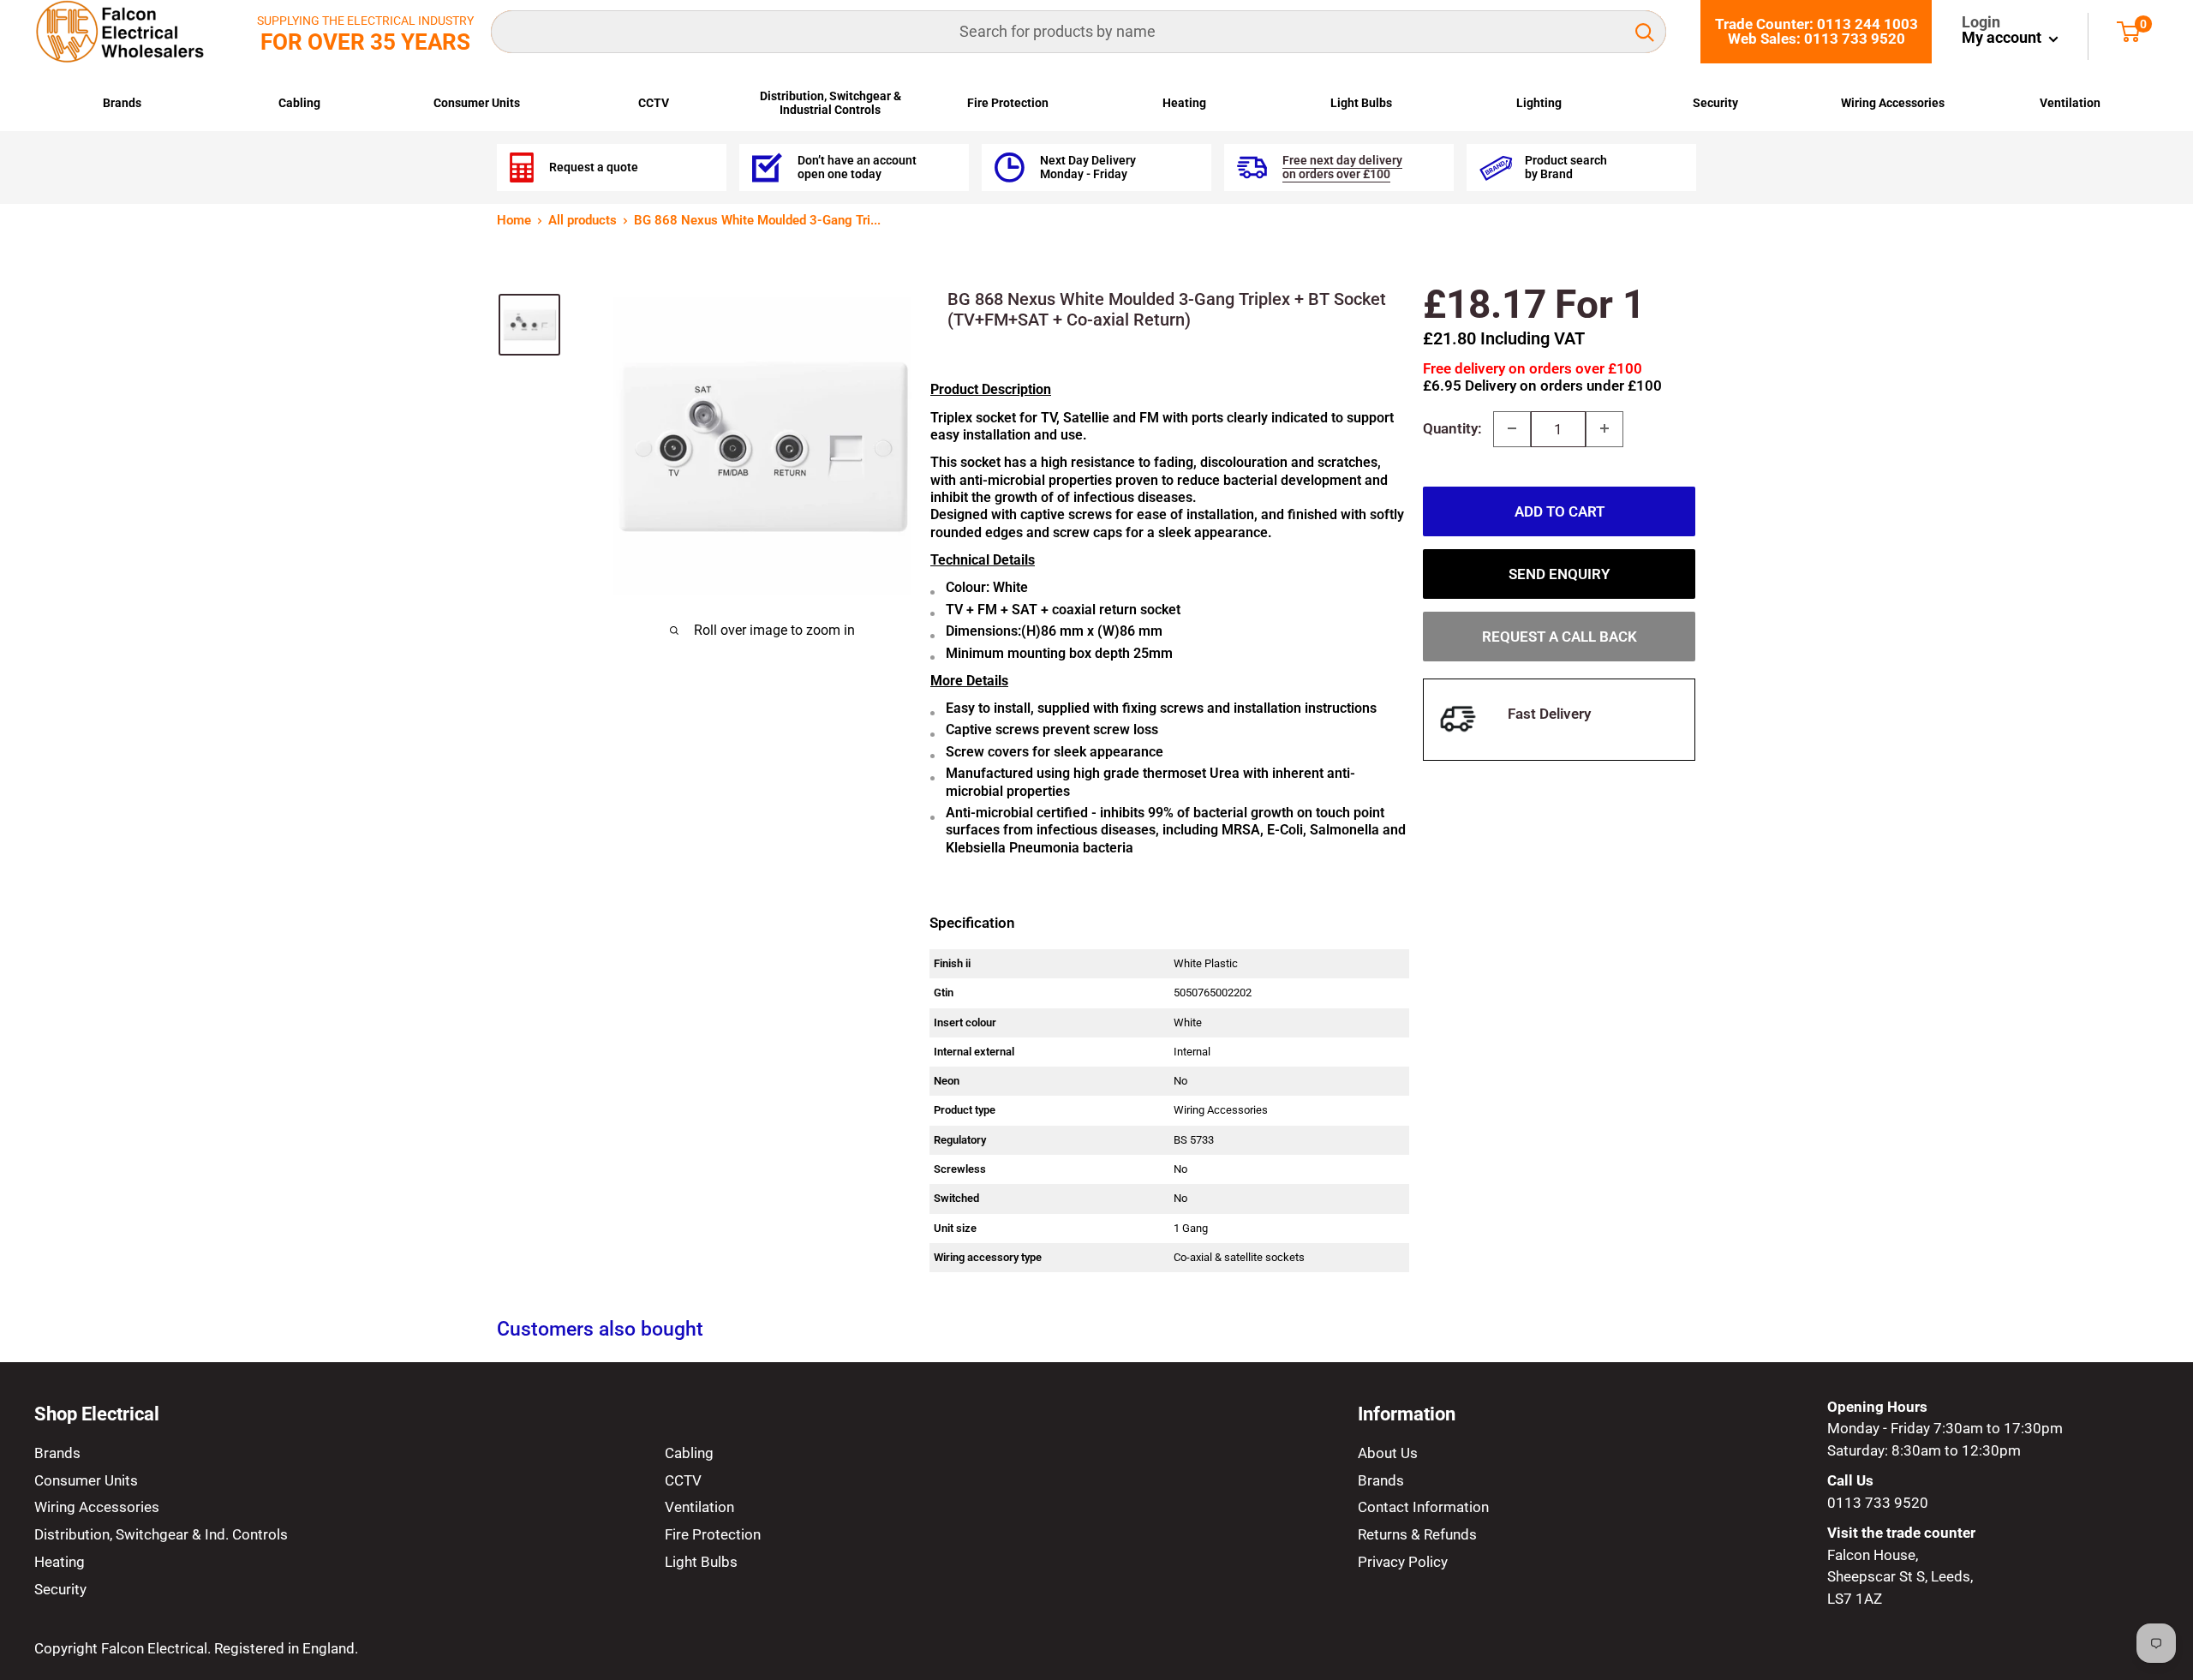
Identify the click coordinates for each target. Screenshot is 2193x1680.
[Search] (1645, 32)
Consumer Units (477, 103)
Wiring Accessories (1893, 103)
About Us (1388, 1453)
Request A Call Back (1560, 636)
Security (1715, 103)
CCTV (654, 103)
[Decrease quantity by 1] (1512, 428)
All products (583, 220)
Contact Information (1423, 1507)
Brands (122, 103)
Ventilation (2070, 103)
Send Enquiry (1559, 573)
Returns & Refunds (1417, 1534)
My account (2003, 37)
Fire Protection (1008, 103)
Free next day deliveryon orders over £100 (1342, 167)
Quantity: (1452, 427)
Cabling (299, 103)
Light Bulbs (1361, 103)
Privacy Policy (1403, 1562)
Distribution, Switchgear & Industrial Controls (831, 103)
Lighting (1539, 103)
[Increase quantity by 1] (1604, 428)
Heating (1184, 103)
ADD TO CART (1560, 511)
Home (514, 220)
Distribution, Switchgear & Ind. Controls (161, 1534)
